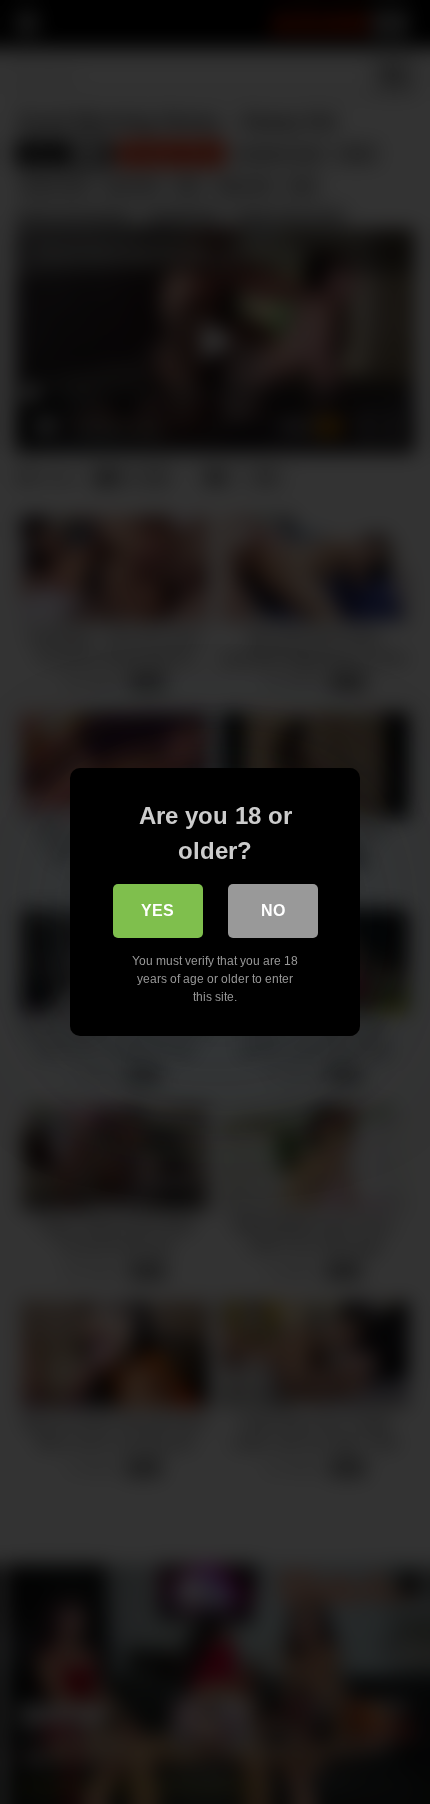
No (273, 910)
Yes (157, 910)
